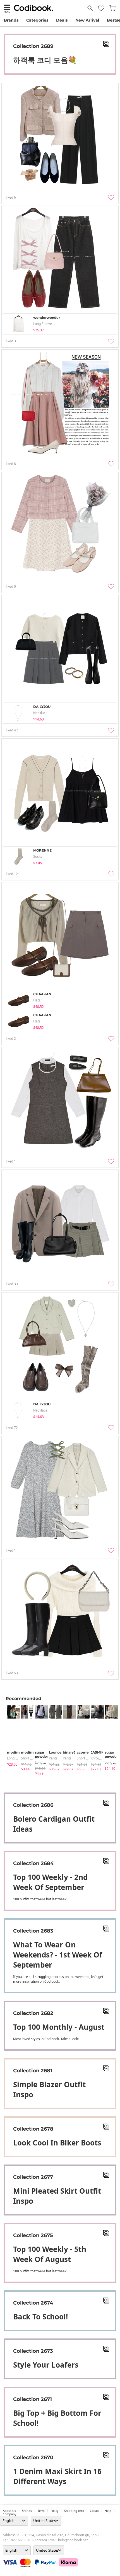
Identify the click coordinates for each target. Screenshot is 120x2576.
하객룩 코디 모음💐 (45, 60)
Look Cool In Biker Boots (57, 2143)
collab (94, 2511)
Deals (62, 20)
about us (9, 2511)
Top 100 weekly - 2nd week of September (50, 1882)
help (108, 2511)
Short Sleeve (31, 1758)
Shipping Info (74, 2511)
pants (53, 1758)
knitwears (98, 1758)
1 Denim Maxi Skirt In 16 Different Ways (57, 2476)
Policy (54, 2511)
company (9, 2514)
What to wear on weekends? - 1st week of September (58, 1955)
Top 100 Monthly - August (59, 2027)
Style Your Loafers (46, 2365)
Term (41, 2511)
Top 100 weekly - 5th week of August (50, 2254)
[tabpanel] (11, 1736)
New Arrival (87, 20)
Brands (11, 20)
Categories (37, 20)
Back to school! (40, 2317)
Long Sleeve (16, 1758)
